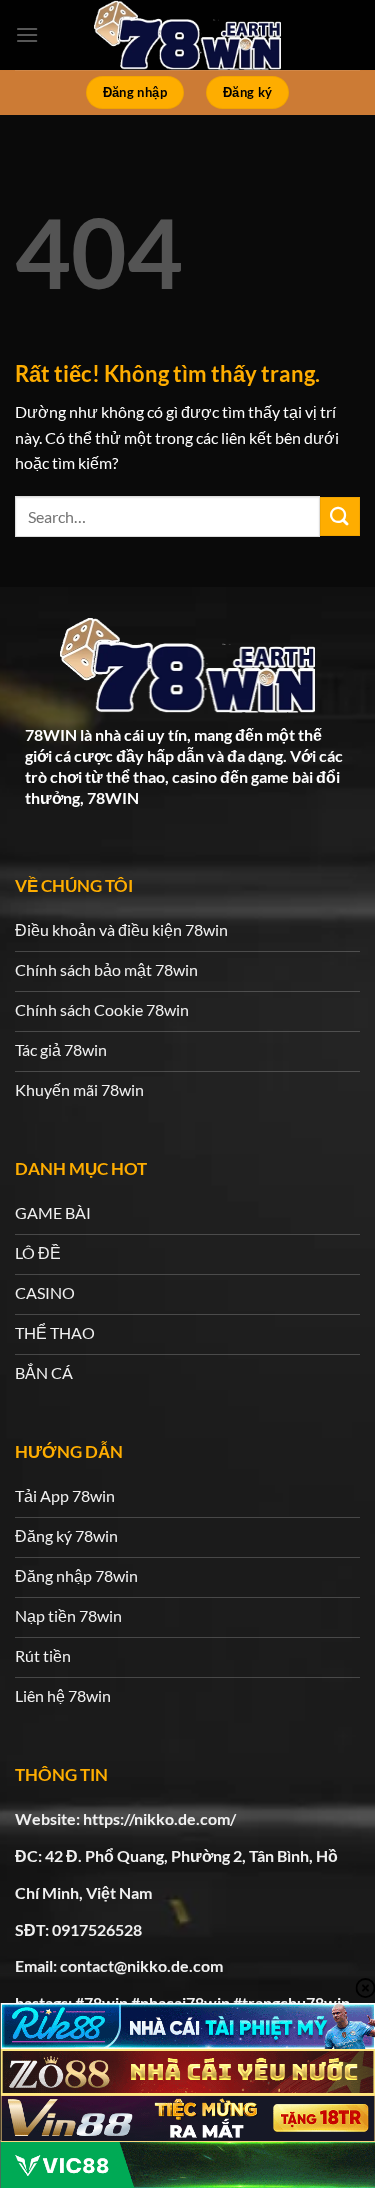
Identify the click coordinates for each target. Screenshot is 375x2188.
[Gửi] (340, 516)
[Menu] (27, 34)
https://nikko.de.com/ (159, 1818)
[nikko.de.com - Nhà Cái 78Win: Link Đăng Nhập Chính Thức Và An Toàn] (188, 35)
